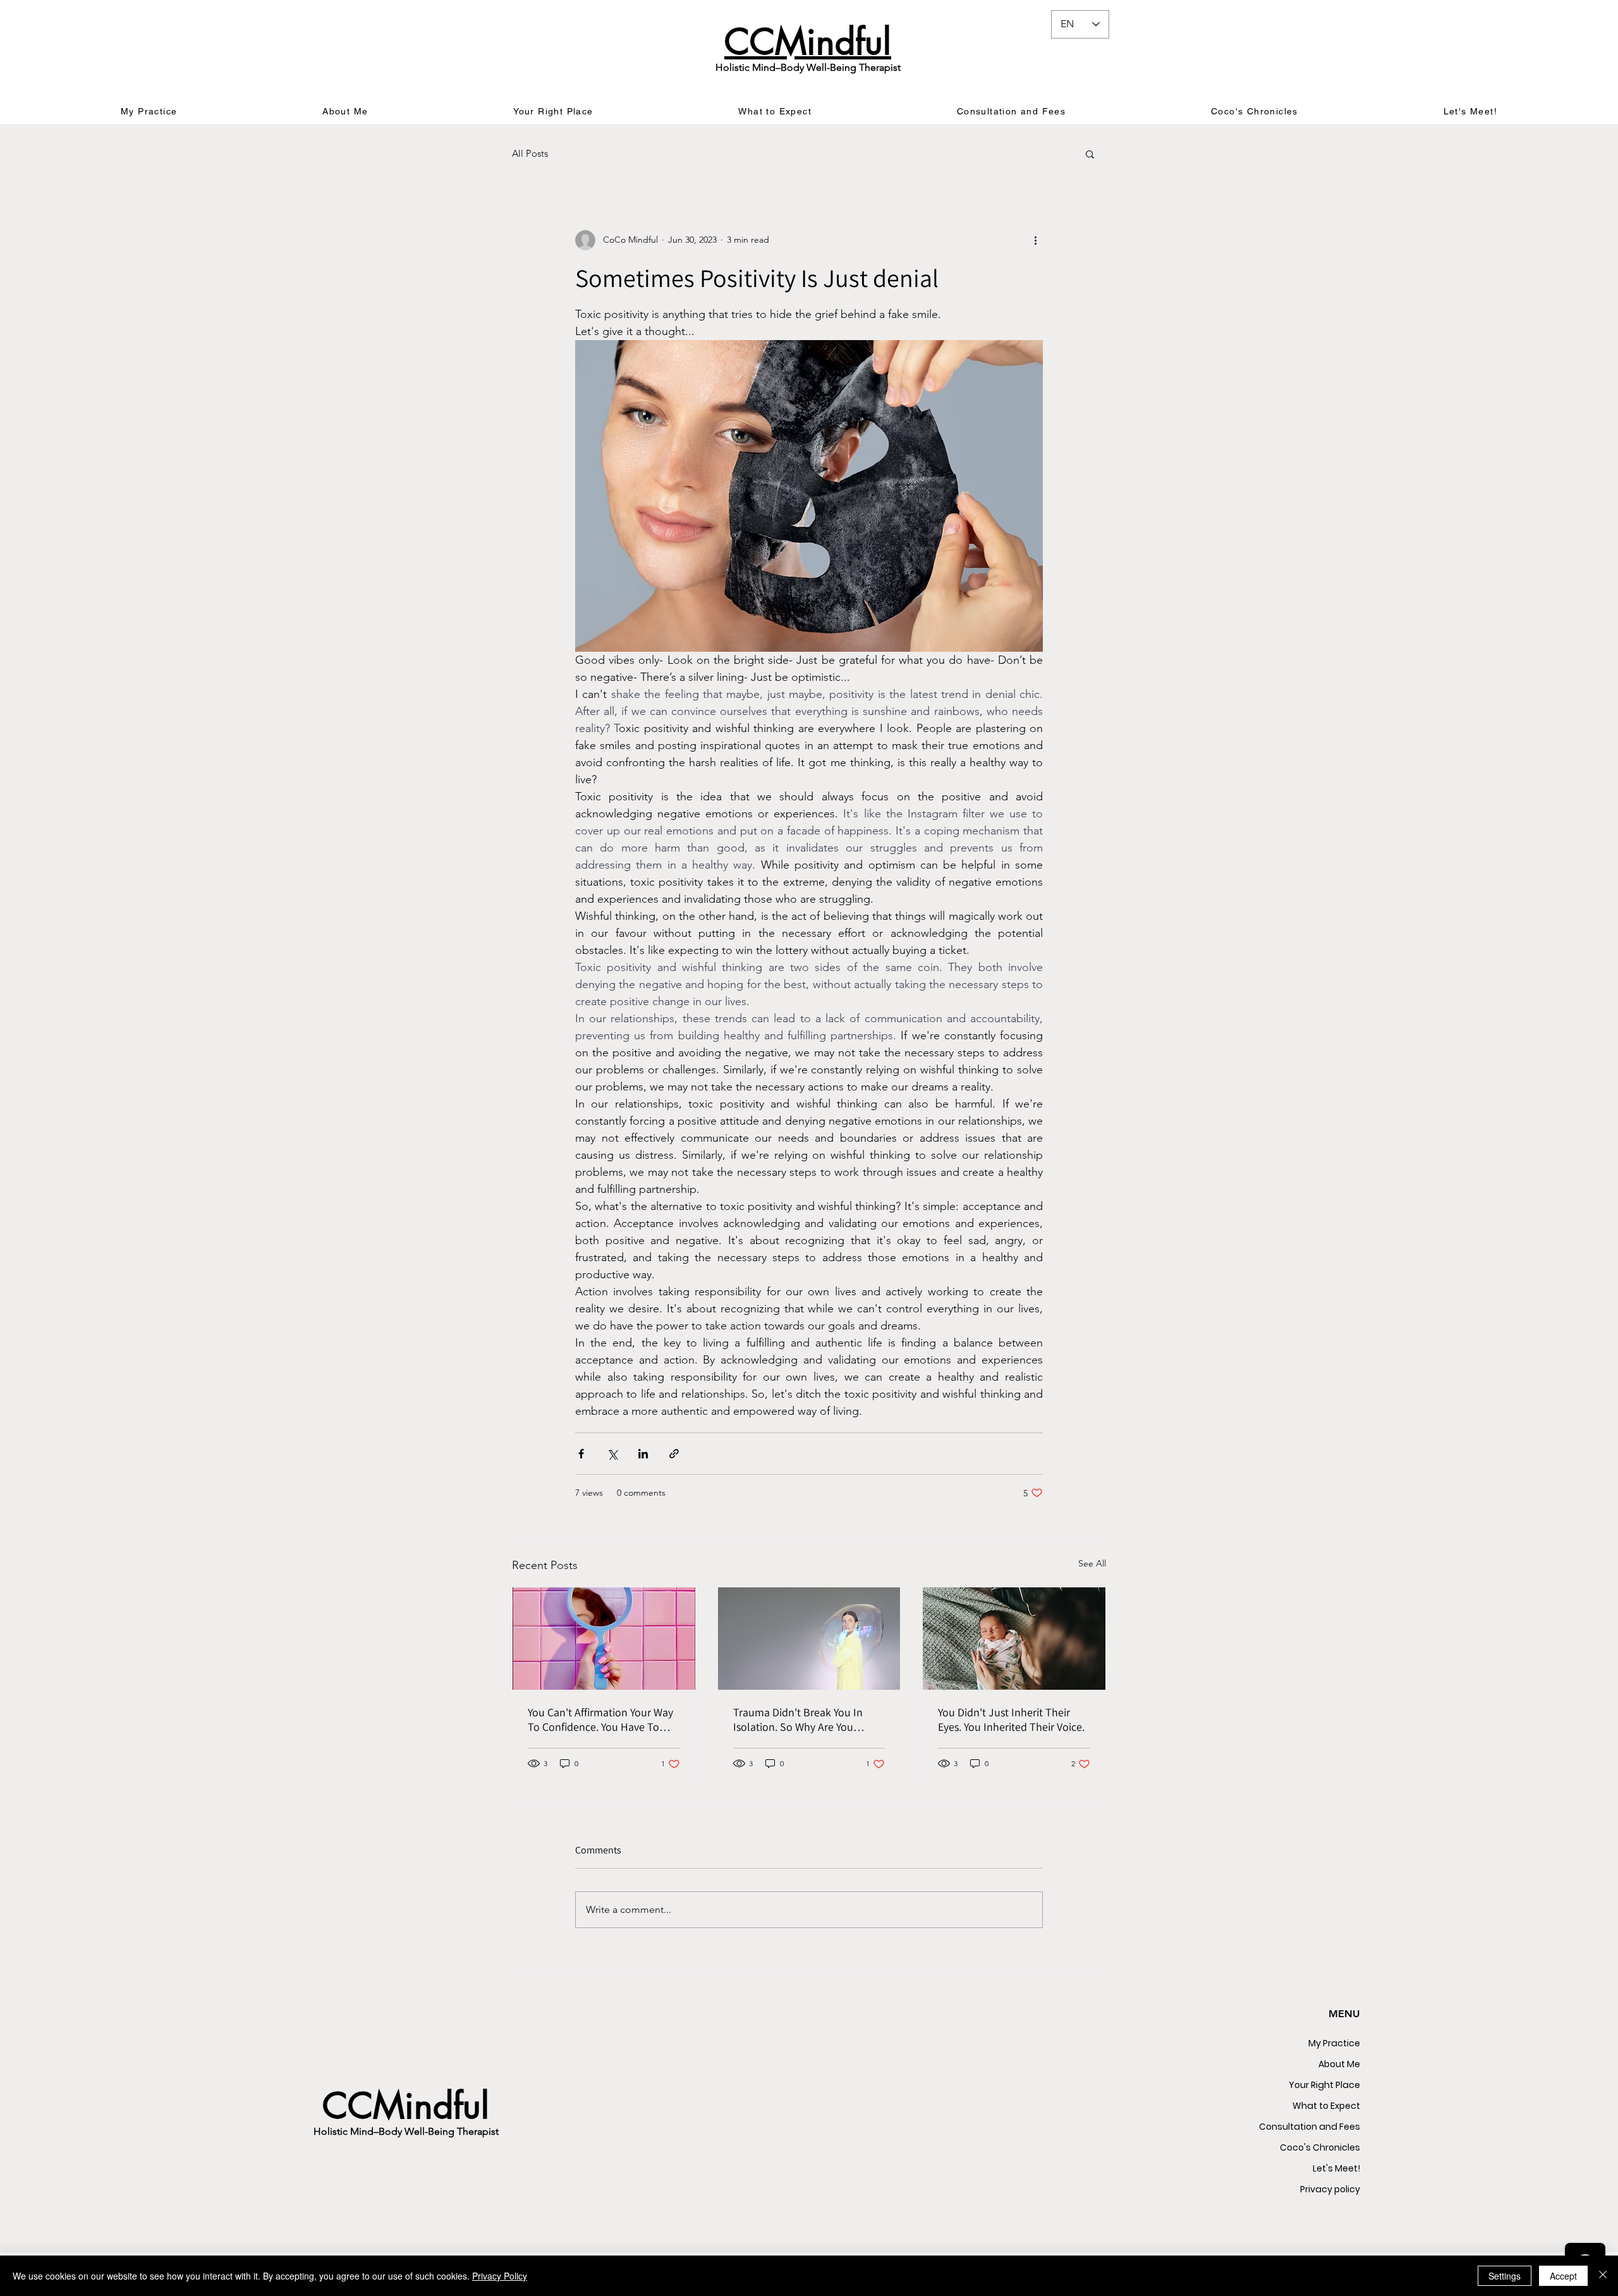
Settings (1505, 2276)
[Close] (1603, 2276)
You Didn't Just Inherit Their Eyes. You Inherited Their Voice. (1011, 1719)
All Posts (530, 153)
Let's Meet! (1336, 2168)
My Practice (1334, 2043)
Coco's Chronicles (1320, 2147)
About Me (1339, 2064)
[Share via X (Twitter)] (612, 1454)
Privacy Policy (500, 2276)
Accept (1563, 2276)
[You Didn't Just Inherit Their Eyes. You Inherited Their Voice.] (1014, 1639)
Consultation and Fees (1310, 2127)
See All (1092, 1563)
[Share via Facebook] (581, 1454)
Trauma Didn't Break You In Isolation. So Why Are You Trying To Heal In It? (798, 1719)
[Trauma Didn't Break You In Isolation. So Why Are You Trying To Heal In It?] (809, 1639)
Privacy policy (1330, 2189)
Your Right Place (1324, 2085)
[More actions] (1035, 240)
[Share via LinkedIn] (643, 1454)
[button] (1090, 154)
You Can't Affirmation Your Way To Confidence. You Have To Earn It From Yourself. (600, 1719)
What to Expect (1326, 2106)
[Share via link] (674, 1454)
